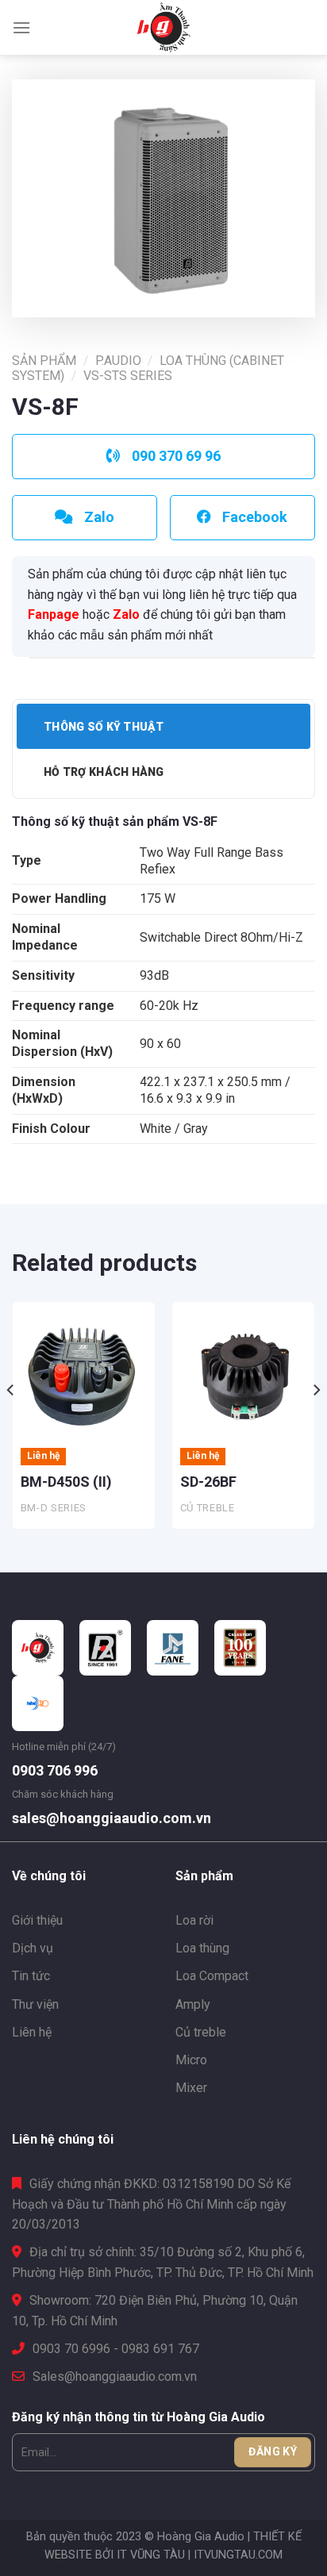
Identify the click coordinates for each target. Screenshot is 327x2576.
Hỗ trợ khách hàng (104, 772)
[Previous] (11, 1421)
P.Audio (118, 361)
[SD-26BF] (243, 1373)
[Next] (316, 1421)
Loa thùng (202, 1948)
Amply (193, 2004)
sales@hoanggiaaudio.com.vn (112, 1818)
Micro (191, 2060)
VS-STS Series (128, 376)
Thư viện (35, 2004)
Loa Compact (212, 1976)
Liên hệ (32, 2032)
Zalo (126, 614)
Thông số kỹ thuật (104, 727)
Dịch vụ (33, 1948)
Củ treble (201, 2032)
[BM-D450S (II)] (84, 1373)
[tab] (163, 726)
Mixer (191, 2088)
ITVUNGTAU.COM (238, 2555)
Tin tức (31, 1976)
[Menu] (21, 27)
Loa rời (194, 1920)
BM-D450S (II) (66, 1482)
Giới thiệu (37, 1920)
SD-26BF (208, 1482)
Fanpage (54, 614)
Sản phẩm (44, 361)
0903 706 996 (55, 1770)
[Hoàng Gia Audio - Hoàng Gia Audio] (163, 28)
